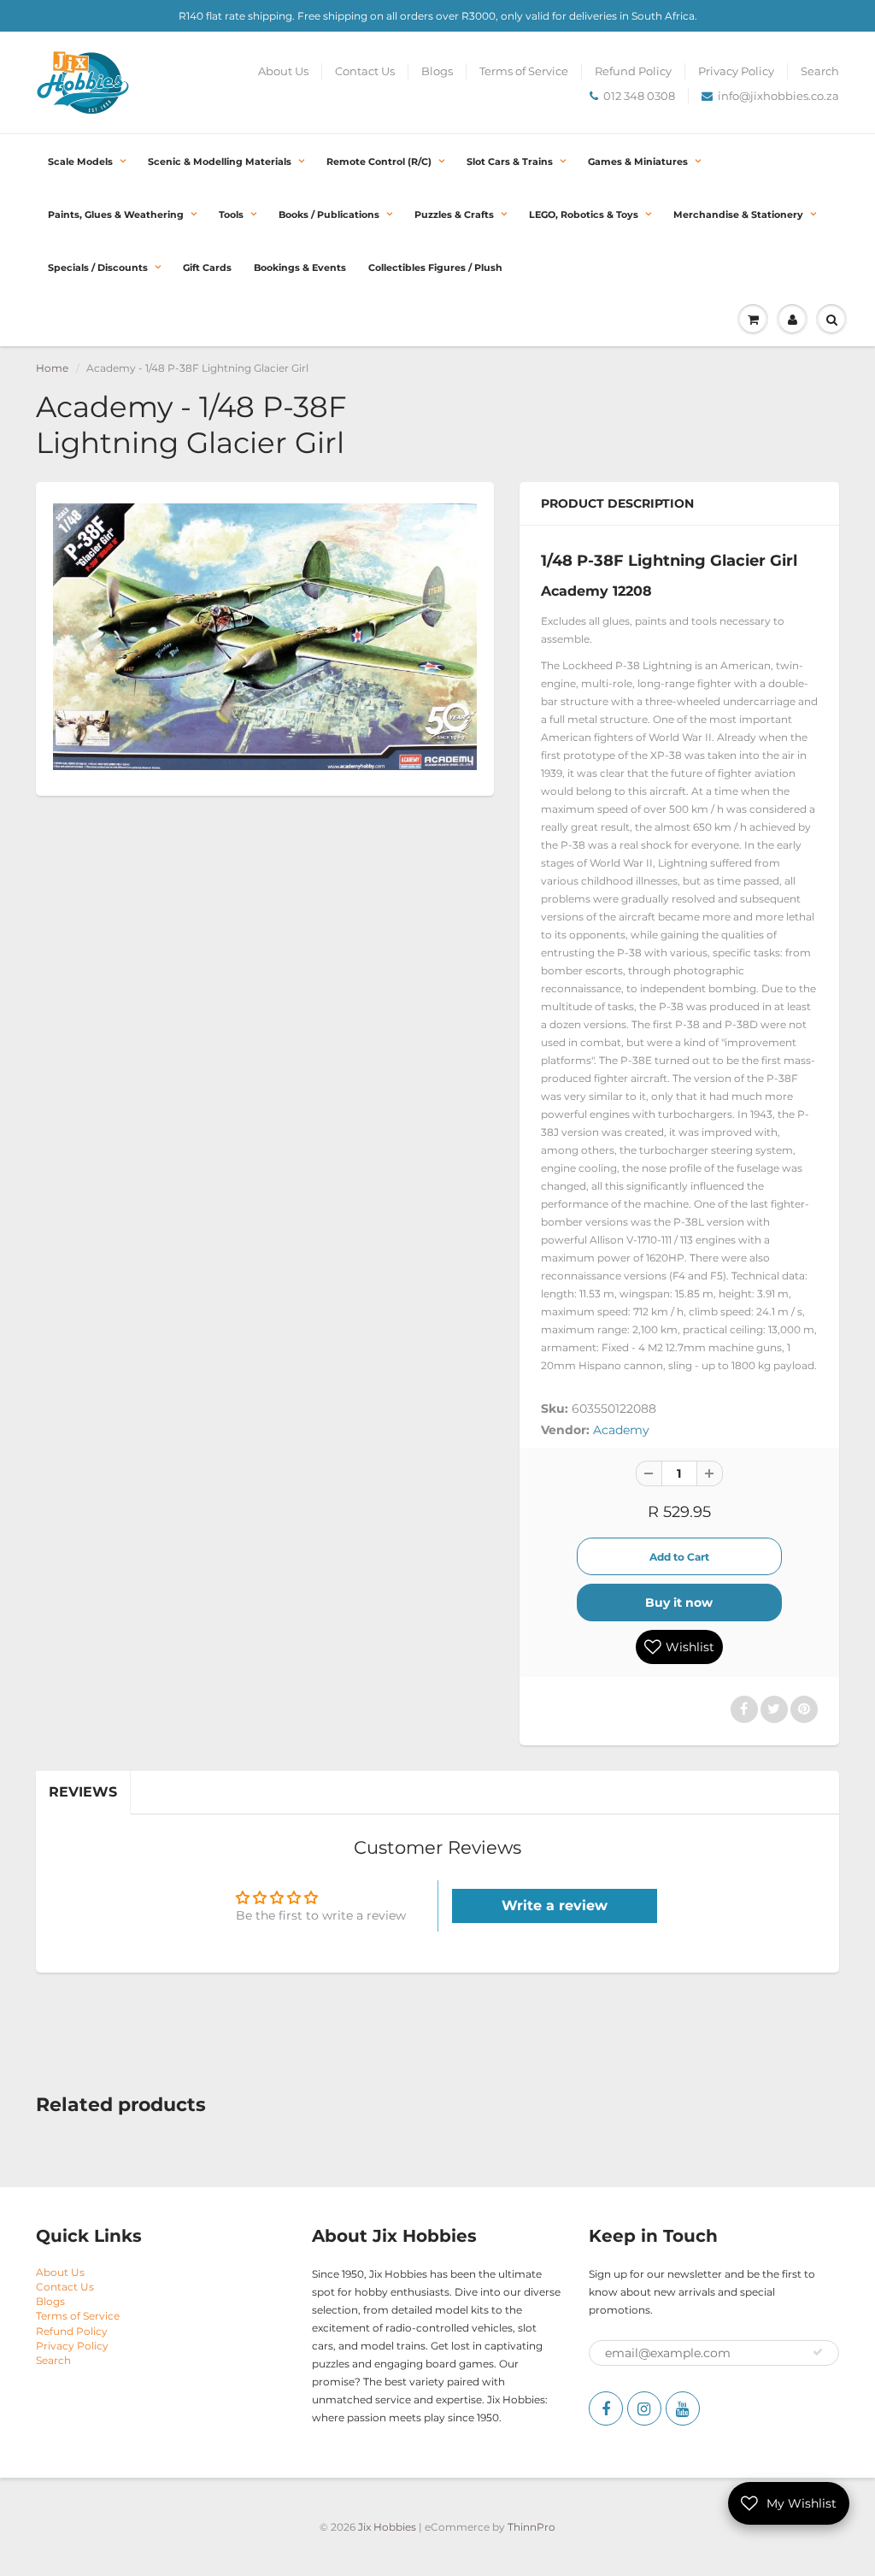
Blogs (437, 71)
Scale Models (80, 162)
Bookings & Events (300, 268)
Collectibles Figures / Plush (435, 268)
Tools (231, 215)
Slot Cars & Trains (510, 162)
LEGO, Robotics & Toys (584, 215)
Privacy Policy (736, 71)
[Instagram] (644, 2408)
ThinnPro (531, 2527)
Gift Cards (207, 268)
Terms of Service (524, 71)
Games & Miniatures (638, 162)
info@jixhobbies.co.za (778, 96)
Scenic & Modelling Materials (220, 162)
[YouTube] (683, 2408)
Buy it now (679, 1603)
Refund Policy (633, 71)
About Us (283, 71)
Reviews (83, 1792)
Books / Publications (329, 215)
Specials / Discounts (98, 268)
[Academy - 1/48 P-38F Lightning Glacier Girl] (265, 637)
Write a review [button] (555, 1906)
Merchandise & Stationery (738, 215)
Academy (621, 1430)
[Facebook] (606, 2408)
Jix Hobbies (387, 2527)
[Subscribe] (818, 2352)
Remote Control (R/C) (379, 162)
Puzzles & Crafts (454, 215)
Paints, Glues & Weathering (116, 215)
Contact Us (365, 71)
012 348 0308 (639, 96)
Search (820, 71)
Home (52, 368)
